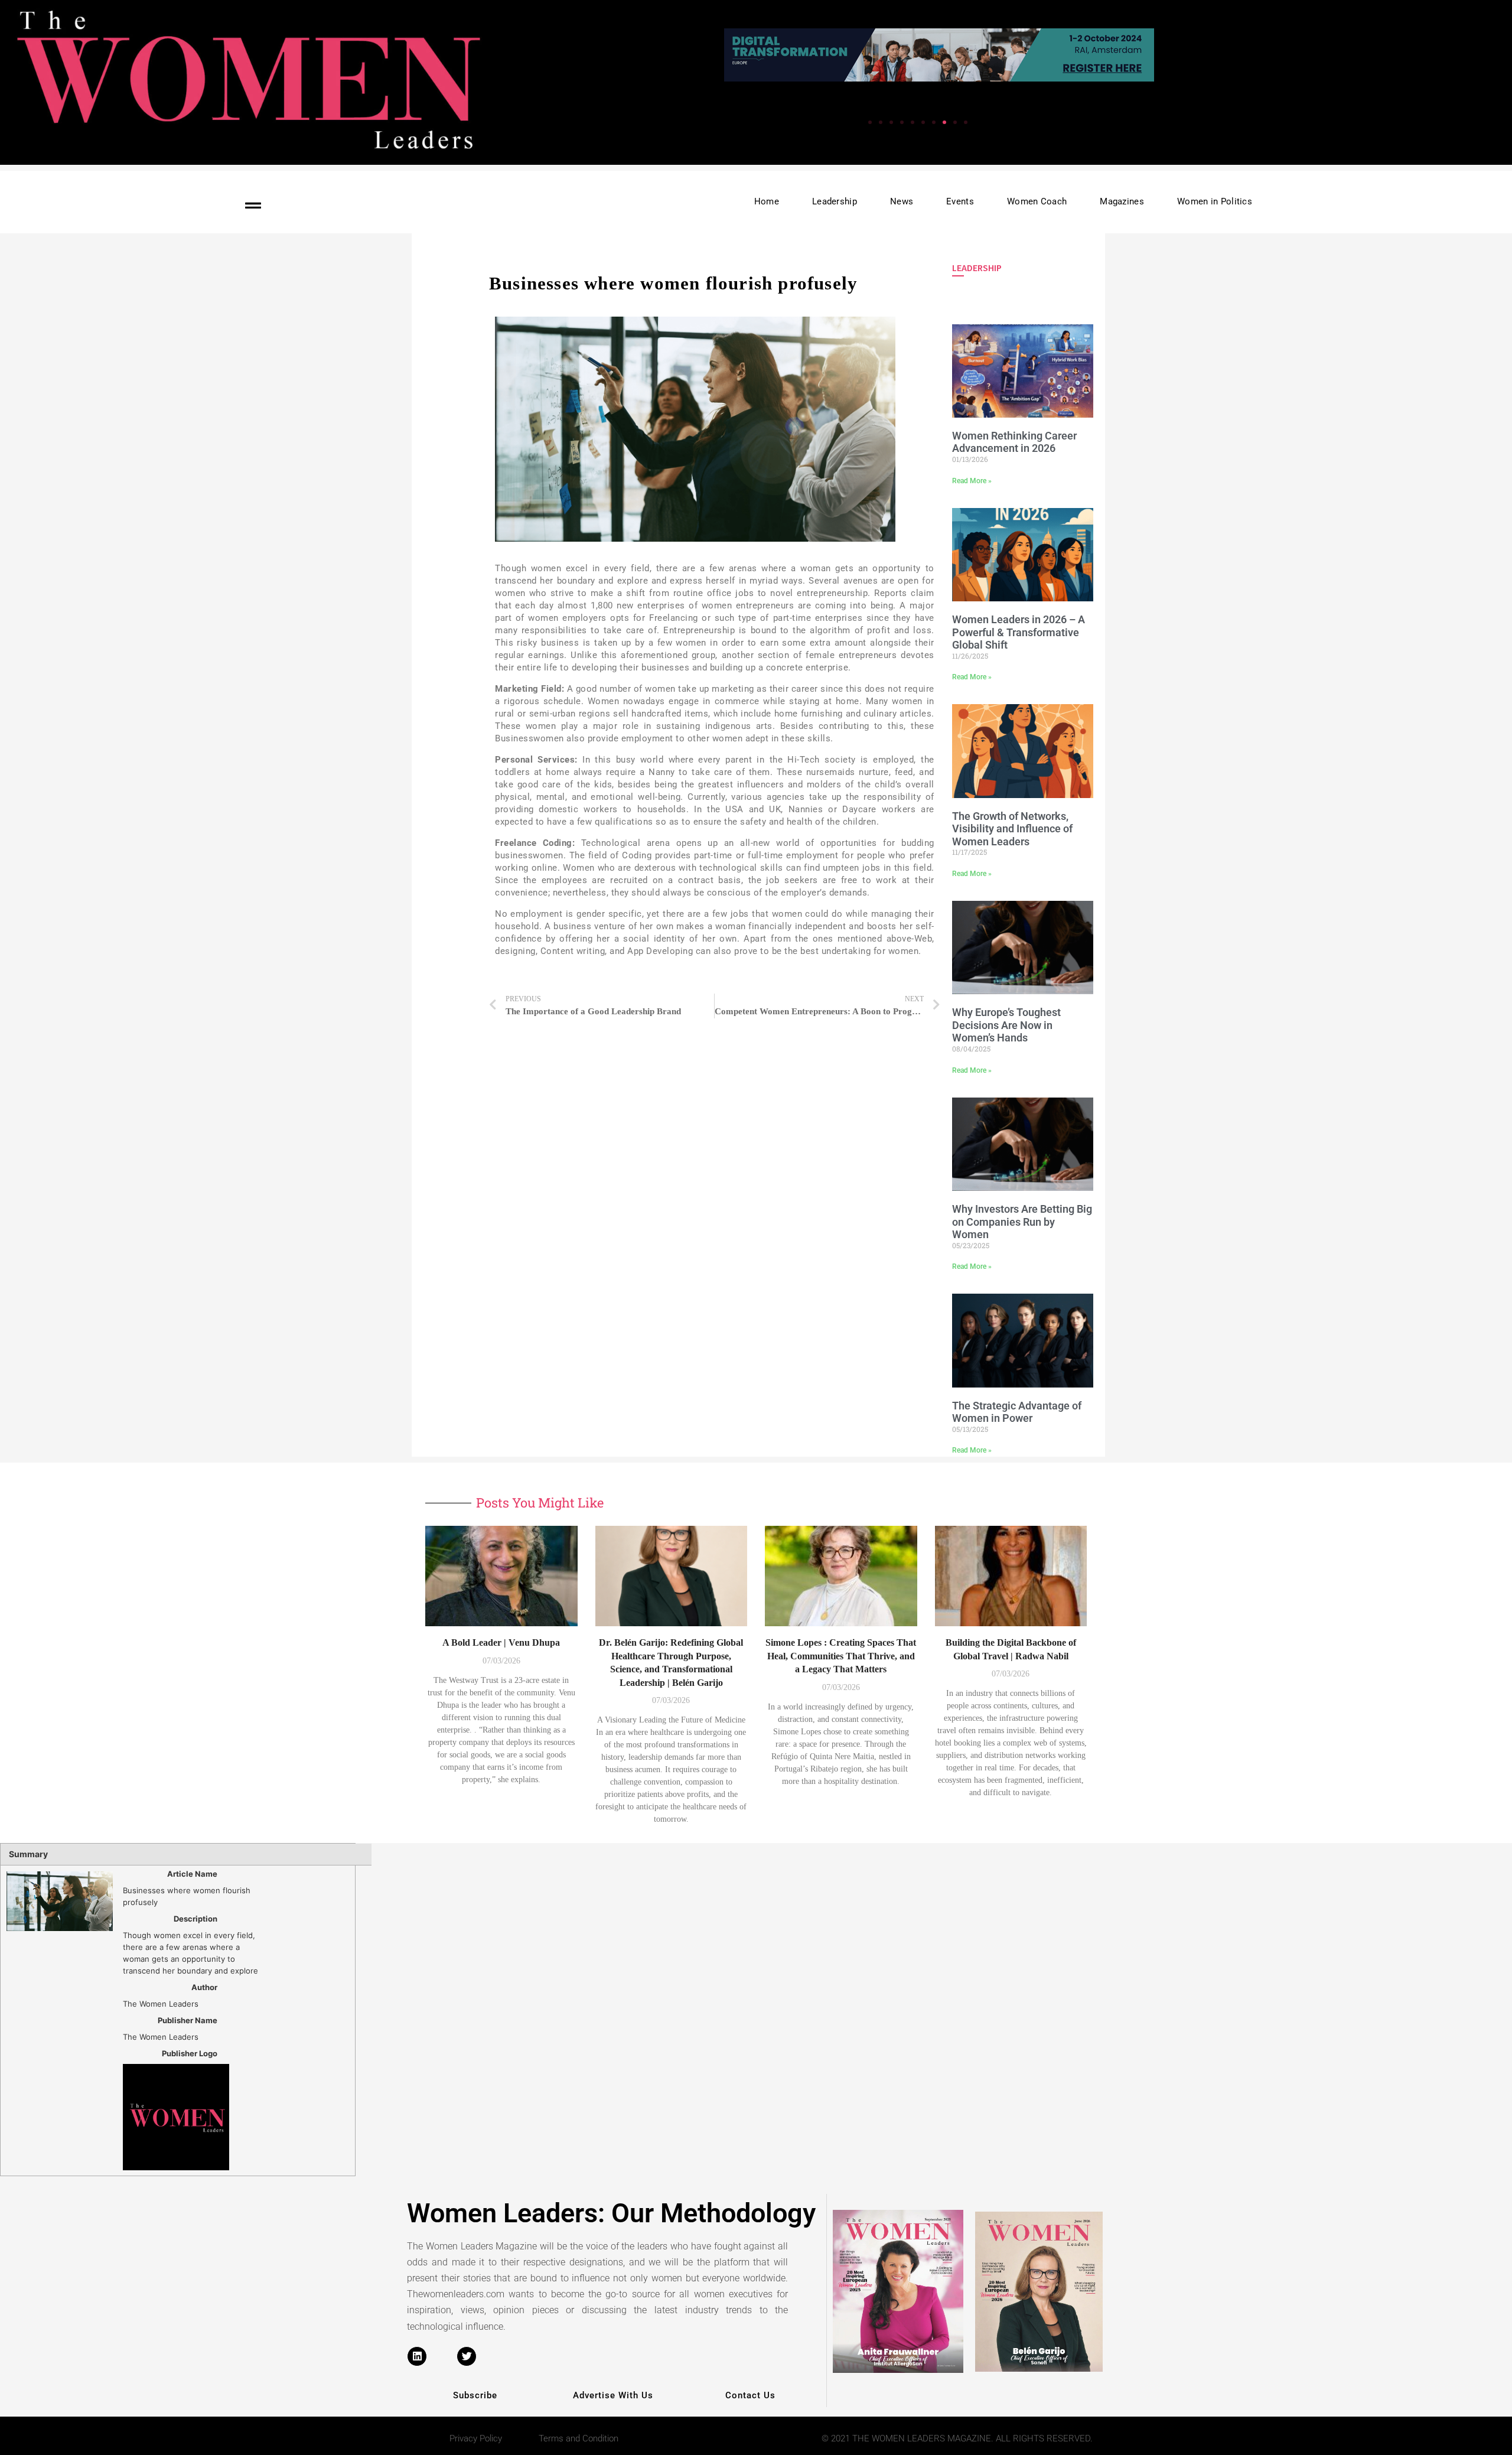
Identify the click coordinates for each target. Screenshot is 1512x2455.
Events (960, 201)
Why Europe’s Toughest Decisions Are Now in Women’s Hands (1006, 1025)
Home (767, 201)
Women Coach (1037, 201)
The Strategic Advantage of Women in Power (1017, 1412)
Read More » (972, 481)
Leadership (835, 201)
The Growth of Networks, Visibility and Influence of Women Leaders (1012, 829)
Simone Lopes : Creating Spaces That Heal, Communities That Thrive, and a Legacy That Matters (841, 1656)
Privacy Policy (476, 2438)
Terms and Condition (579, 2438)
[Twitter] (467, 2356)
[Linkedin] (417, 2356)
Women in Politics (1215, 201)
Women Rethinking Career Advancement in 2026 (1014, 442)
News (902, 201)
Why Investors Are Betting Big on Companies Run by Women (1022, 1222)
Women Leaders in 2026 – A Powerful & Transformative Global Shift (1019, 632)
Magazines (1122, 201)
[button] (966, 122)
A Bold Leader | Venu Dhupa (501, 1642)
